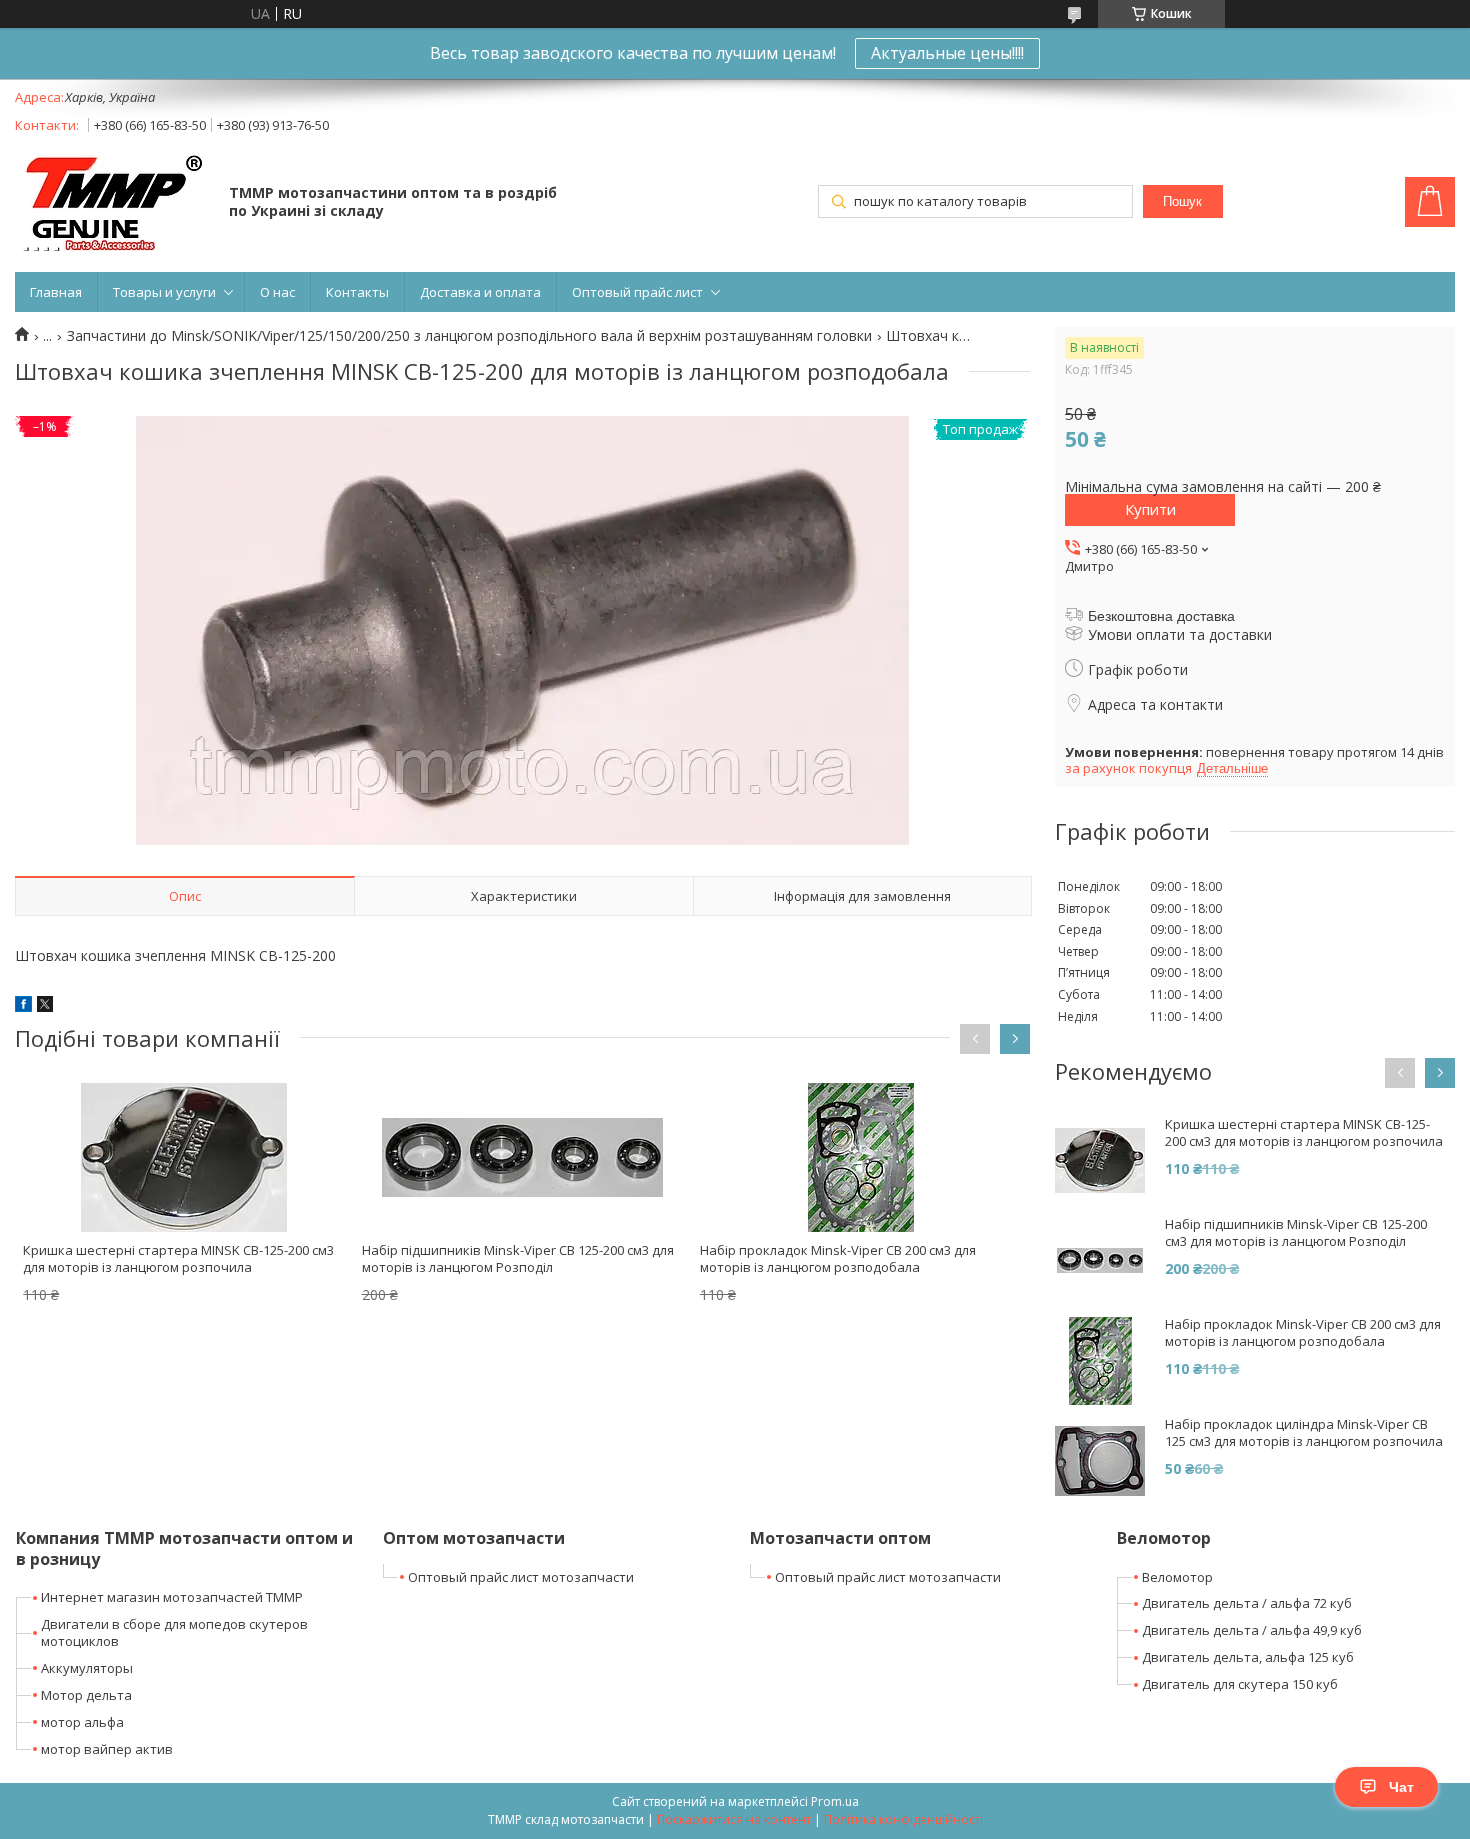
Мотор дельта (86, 1695)
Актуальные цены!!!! (947, 53)
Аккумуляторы (87, 1668)
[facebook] (23, 1006)
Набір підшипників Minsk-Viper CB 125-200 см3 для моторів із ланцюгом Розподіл (518, 1258)
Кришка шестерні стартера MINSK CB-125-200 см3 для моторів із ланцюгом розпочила (178, 1258)
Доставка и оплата (480, 292)
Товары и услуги (164, 292)
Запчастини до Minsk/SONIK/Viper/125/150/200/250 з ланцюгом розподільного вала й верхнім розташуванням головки (469, 336)
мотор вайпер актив (107, 1749)
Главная (56, 292)
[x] (45, 1006)
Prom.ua (835, 1801)
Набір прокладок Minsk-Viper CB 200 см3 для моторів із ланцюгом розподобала (838, 1258)
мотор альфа (82, 1722)
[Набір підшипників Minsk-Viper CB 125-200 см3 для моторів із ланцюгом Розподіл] (523, 1157)
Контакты (357, 292)
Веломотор (1177, 1577)
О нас (277, 292)
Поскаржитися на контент (734, 1819)
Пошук (1182, 201)
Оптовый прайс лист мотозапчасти (521, 1577)
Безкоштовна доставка (1161, 616)
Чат (1401, 1787)
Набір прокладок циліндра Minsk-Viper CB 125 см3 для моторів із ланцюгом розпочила (1304, 1433)
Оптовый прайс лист (637, 292)
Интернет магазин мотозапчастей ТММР (172, 1597)
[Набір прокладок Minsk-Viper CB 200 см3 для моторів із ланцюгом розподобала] (861, 1157)
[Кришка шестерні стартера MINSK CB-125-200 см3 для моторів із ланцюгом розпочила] (184, 1157)
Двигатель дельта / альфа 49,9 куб (1252, 1630)
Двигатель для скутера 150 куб (1240, 1684)
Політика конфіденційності (903, 1819)
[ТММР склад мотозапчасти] (112, 203)
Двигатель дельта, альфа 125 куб (1248, 1657)
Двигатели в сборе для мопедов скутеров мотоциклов (174, 1632)
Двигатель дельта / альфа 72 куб (1247, 1603)
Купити (1150, 509)
